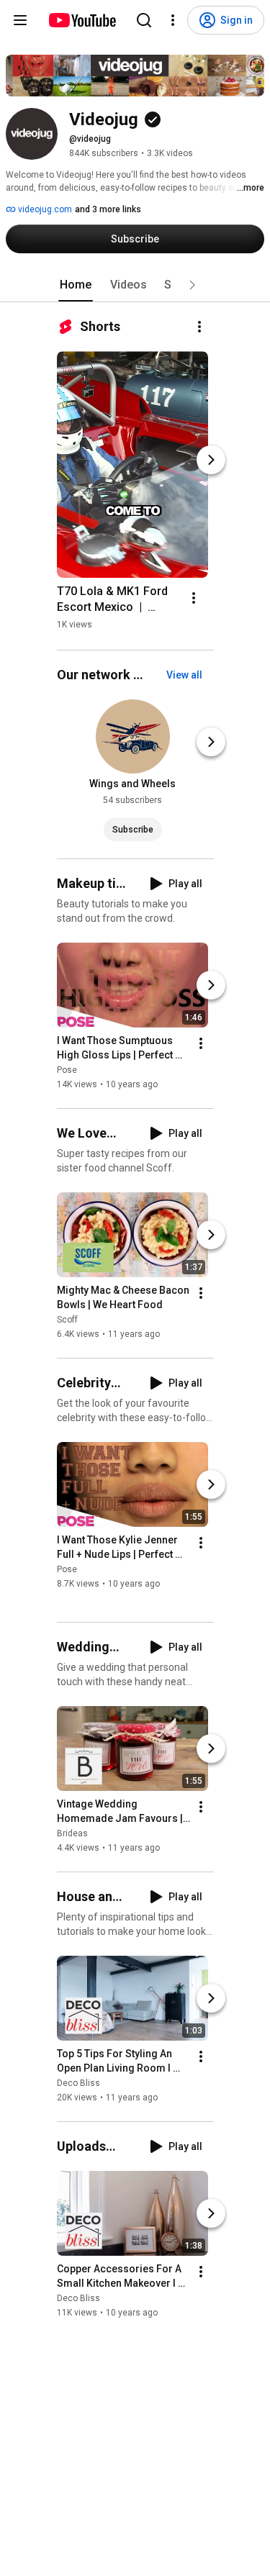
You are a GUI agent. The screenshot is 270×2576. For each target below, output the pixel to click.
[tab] (76, 285)
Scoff (67, 1320)
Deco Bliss (78, 2083)
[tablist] (135, 285)
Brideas (72, 1833)
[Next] (211, 460)
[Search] (144, 20)
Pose (67, 1070)
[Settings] (173, 20)
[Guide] (20, 20)
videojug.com (44, 209)
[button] (192, 285)
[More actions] (199, 327)
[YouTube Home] (82, 20)
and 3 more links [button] (108, 209)
